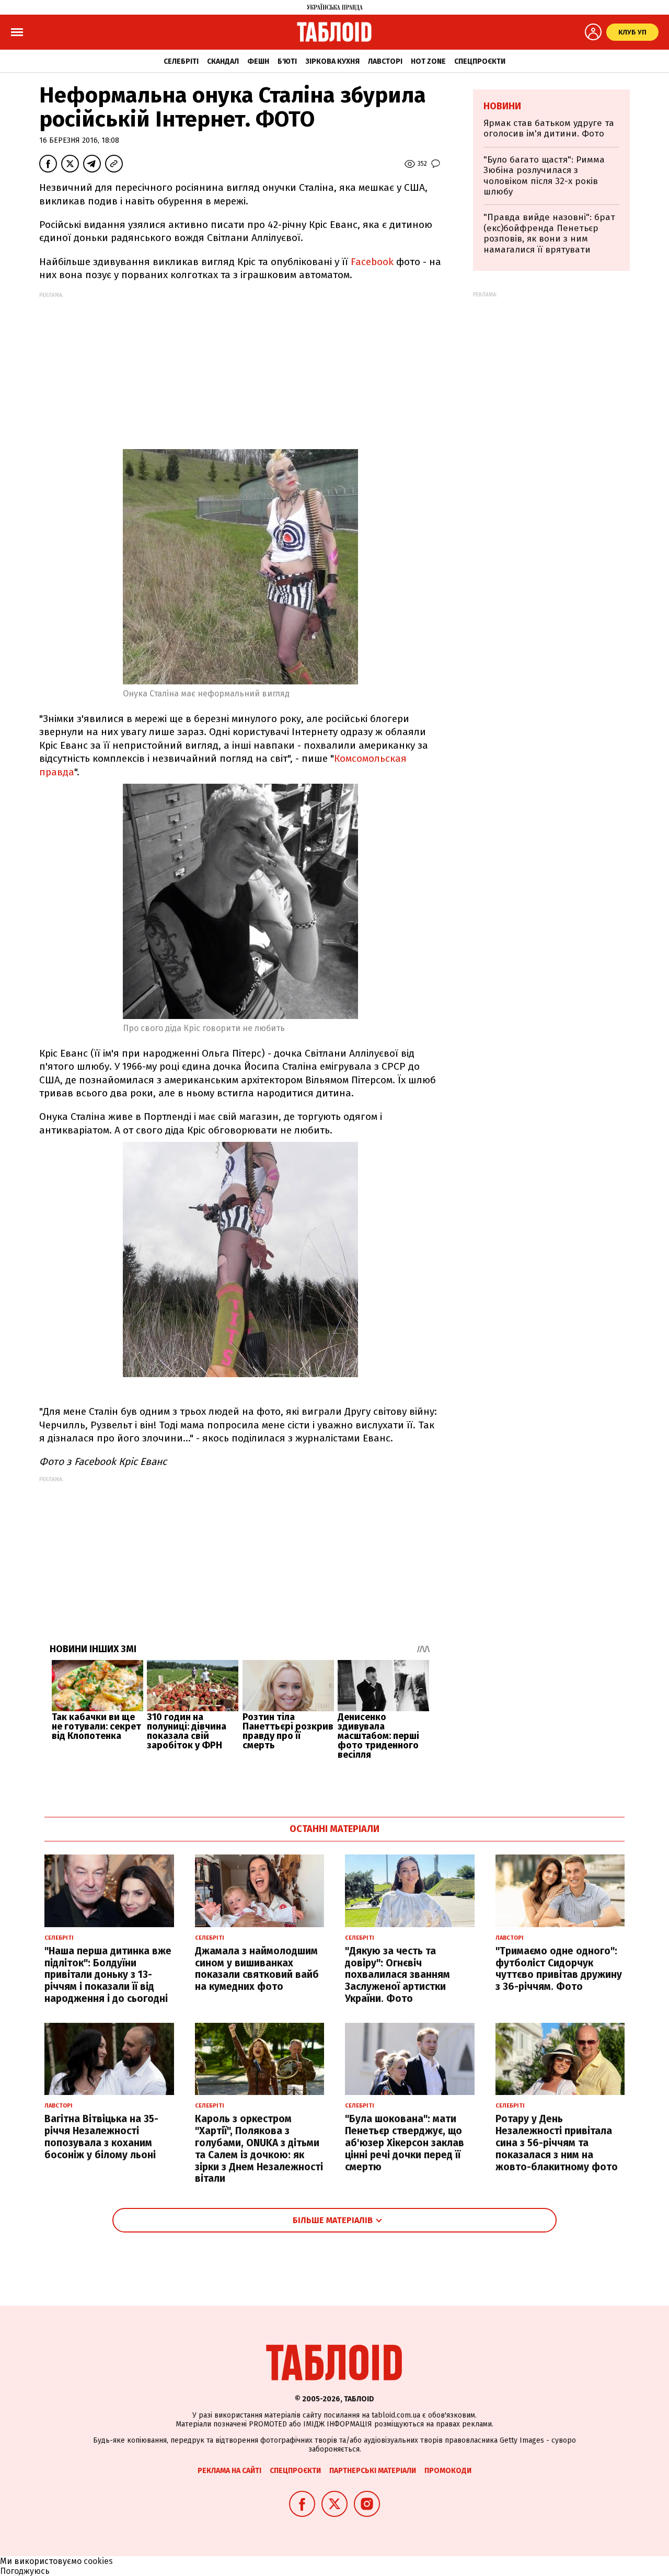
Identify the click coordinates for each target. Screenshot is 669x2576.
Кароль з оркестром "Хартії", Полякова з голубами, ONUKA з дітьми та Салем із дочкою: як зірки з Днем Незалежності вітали (259, 2149)
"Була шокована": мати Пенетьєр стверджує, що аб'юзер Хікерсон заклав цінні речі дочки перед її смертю (405, 2143)
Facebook (372, 262)
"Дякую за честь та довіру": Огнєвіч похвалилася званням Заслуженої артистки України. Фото (397, 1975)
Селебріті (181, 61)
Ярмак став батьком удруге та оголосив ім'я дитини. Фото (549, 128)
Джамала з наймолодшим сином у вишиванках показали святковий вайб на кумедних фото (257, 1969)
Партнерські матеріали (373, 2471)
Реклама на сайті (229, 2471)
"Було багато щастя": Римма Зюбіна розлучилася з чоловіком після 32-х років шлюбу (544, 176)
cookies (98, 2561)
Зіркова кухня (332, 61)
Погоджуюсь (25, 2571)
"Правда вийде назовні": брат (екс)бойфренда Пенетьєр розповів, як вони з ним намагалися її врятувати (549, 233)
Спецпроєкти (480, 61)
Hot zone (428, 61)
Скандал (223, 61)
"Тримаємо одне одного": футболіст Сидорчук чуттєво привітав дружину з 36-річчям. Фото (559, 1969)
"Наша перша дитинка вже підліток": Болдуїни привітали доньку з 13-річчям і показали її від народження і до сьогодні (108, 1975)
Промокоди (448, 2471)
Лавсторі (385, 61)
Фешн (258, 61)
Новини (502, 106)
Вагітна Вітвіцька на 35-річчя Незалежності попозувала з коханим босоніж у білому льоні (101, 2137)
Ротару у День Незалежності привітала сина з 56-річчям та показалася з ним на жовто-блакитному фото (557, 2143)
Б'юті (287, 61)
